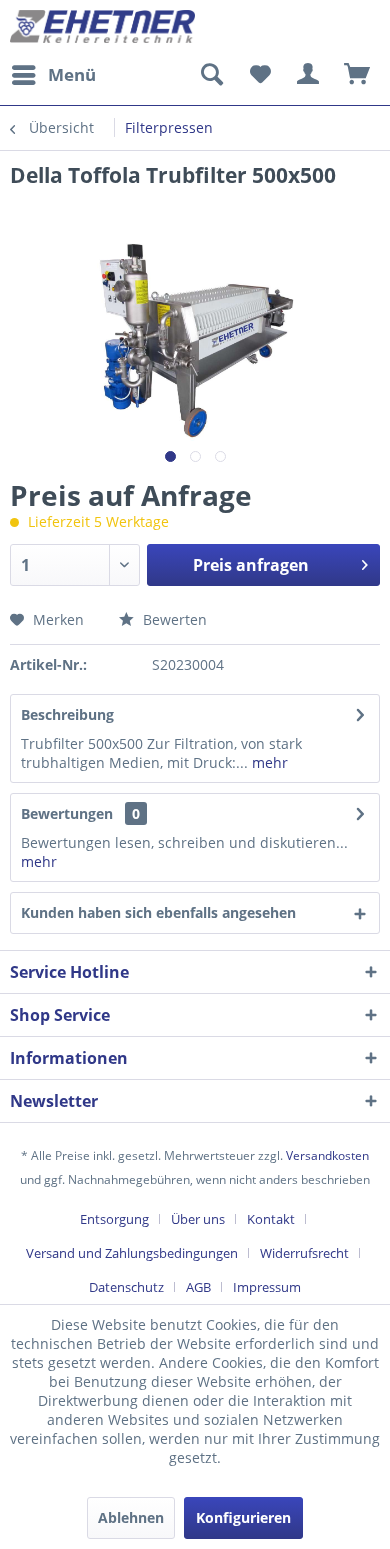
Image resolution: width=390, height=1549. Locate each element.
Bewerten (173, 619)
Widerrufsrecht (304, 1253)
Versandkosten (327, 1155)
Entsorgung (114, 1219)
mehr (268, 762)
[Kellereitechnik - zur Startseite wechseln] (102, 27)
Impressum (267, 1287)
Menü (72, 74)
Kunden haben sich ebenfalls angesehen (158, 912)
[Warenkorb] (358, 75)
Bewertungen (67, 813)
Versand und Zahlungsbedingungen (132, 1253)
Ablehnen (131, 1517)
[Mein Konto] (309, 75)
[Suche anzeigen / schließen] (211, 75)
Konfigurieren (243, 1517)
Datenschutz (126, 1287)
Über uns (198, 1219)
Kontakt (271, 1219)
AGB (198, 1287)
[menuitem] (53, 75)
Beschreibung (67, 714)
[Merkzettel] (260, 75)
